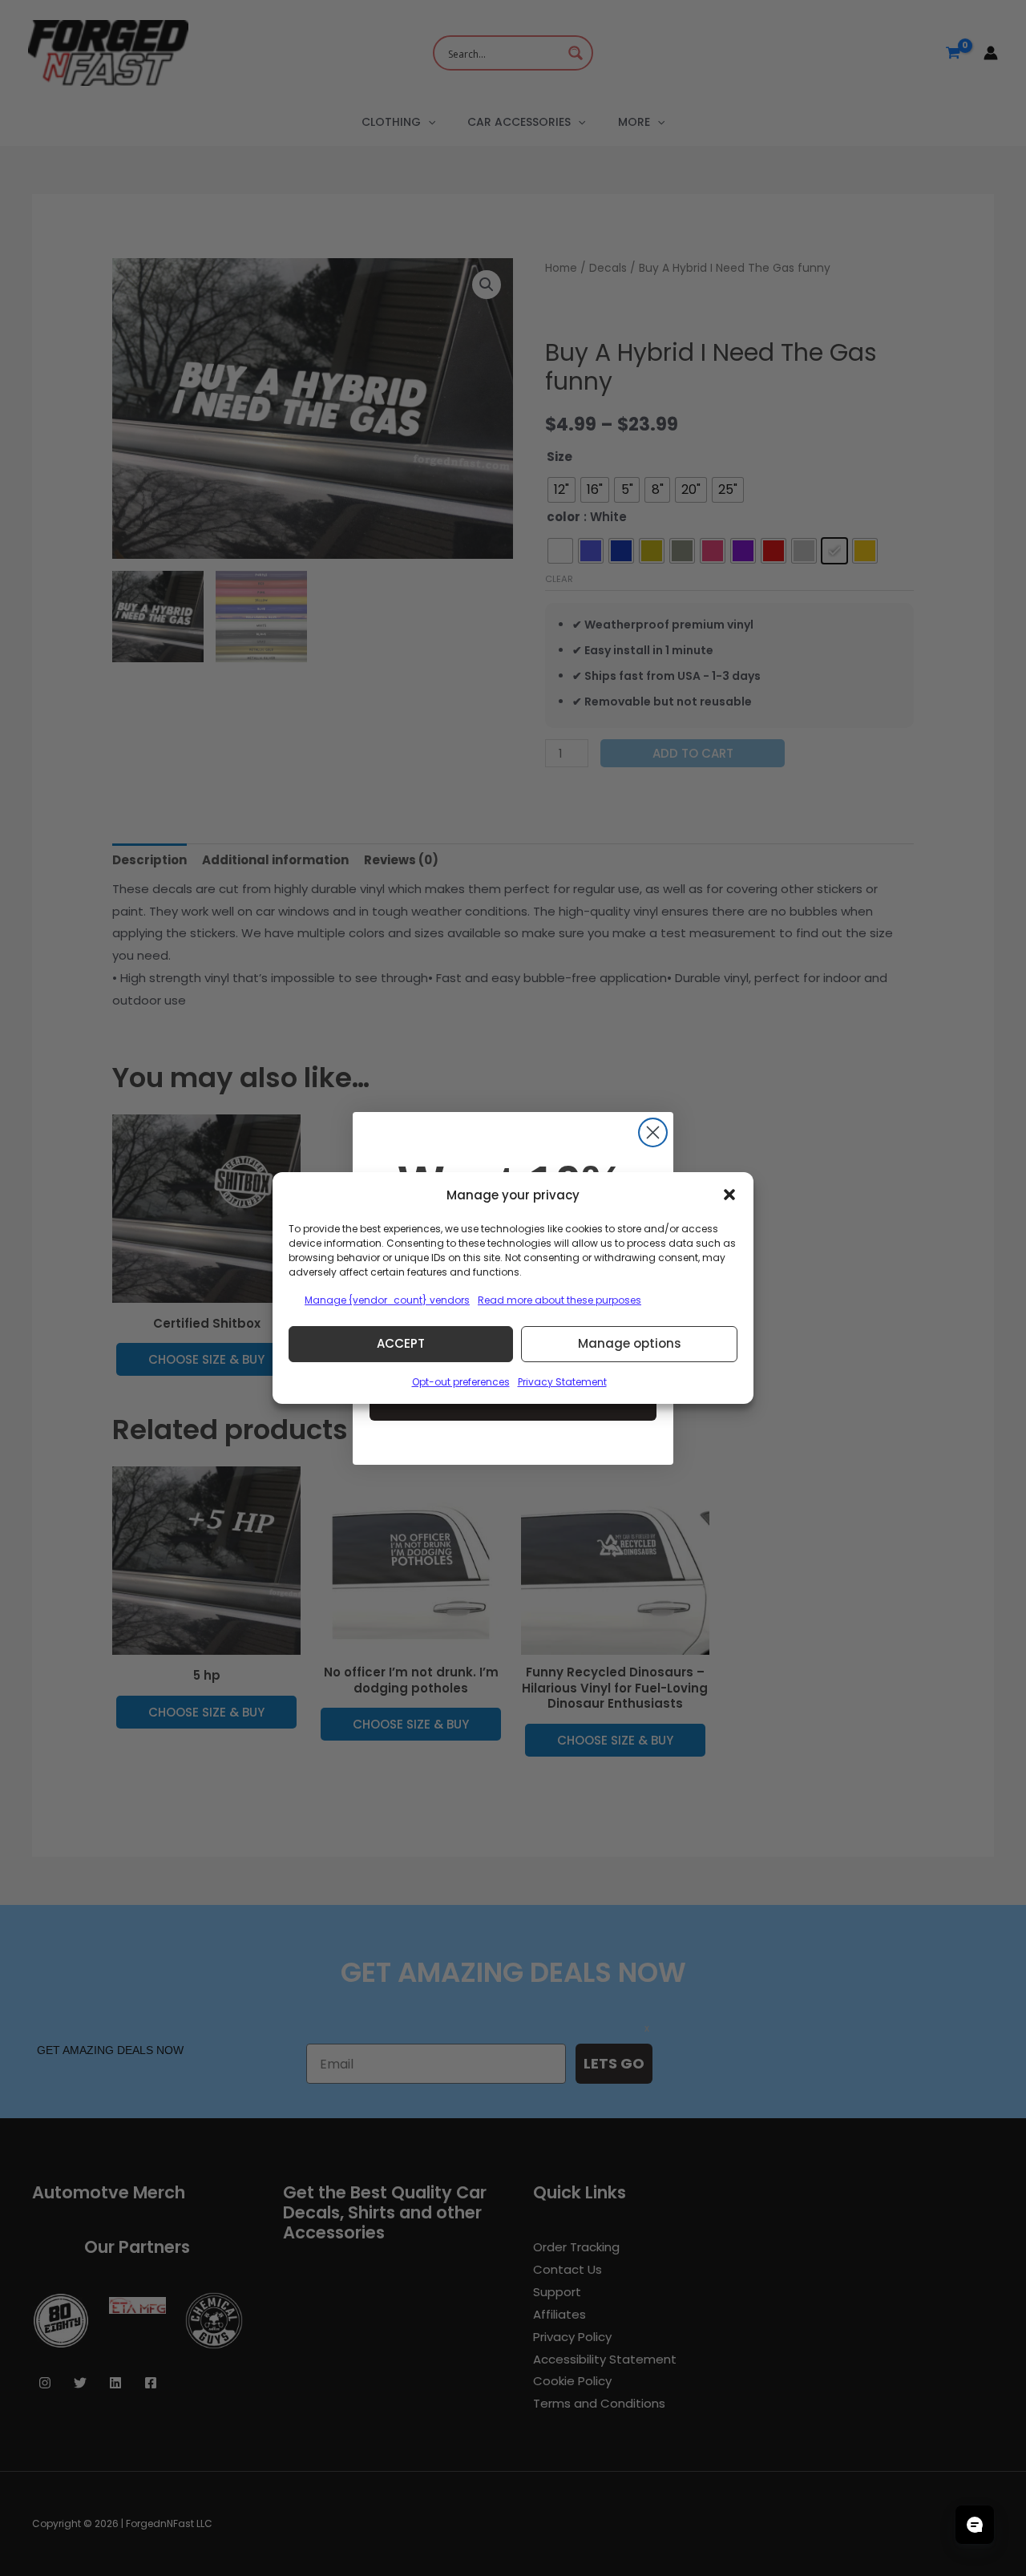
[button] (729, 1195)
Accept (401, 1343)
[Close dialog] (653, 1132)
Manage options (630, 1343)
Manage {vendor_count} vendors (387, 1300)
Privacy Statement (562, 1382)
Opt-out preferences (461, 1382)
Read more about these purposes (559, 1300)
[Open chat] (975, 2525)
